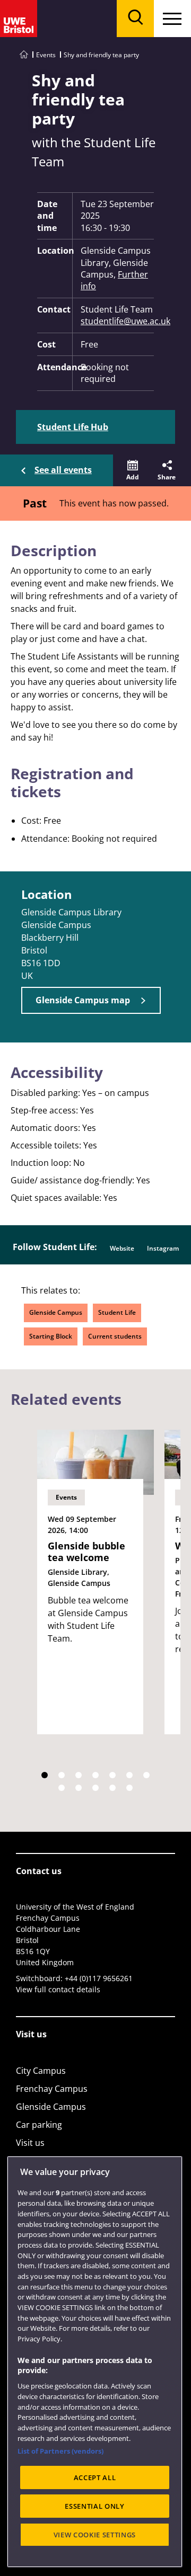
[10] (95, 1788)
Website (122, 1248)
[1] (45, 1775)
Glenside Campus (56, 1312)
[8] (62, 1788)
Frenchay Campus (52, 2089)
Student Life (117, 1312)
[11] (112, 1788)
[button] (133, 470)
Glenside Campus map (83, 1000)
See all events (63, 470)
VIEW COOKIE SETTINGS (95, 2535)
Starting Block (51, 1336)
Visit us (30, 2143)
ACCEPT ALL (95, 2477)
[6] (129, 1775)
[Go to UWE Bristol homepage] (24, 55)
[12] (129, 1788)
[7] (146, 1775)
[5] (112, 1775)
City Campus (41, 2071)
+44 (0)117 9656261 (99, 1978)
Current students (115, 1336)
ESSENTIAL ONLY (94, 2506)
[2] (62, 1775)
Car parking (39, 2125)
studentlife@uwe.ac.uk (117, 321)
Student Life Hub (73, 427)
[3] (79, 1775)
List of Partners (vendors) (60, 2451)
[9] (79, 1788)
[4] (95, 1775)
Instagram (163, 1248)
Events (46, 55)
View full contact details (58, 1989)
